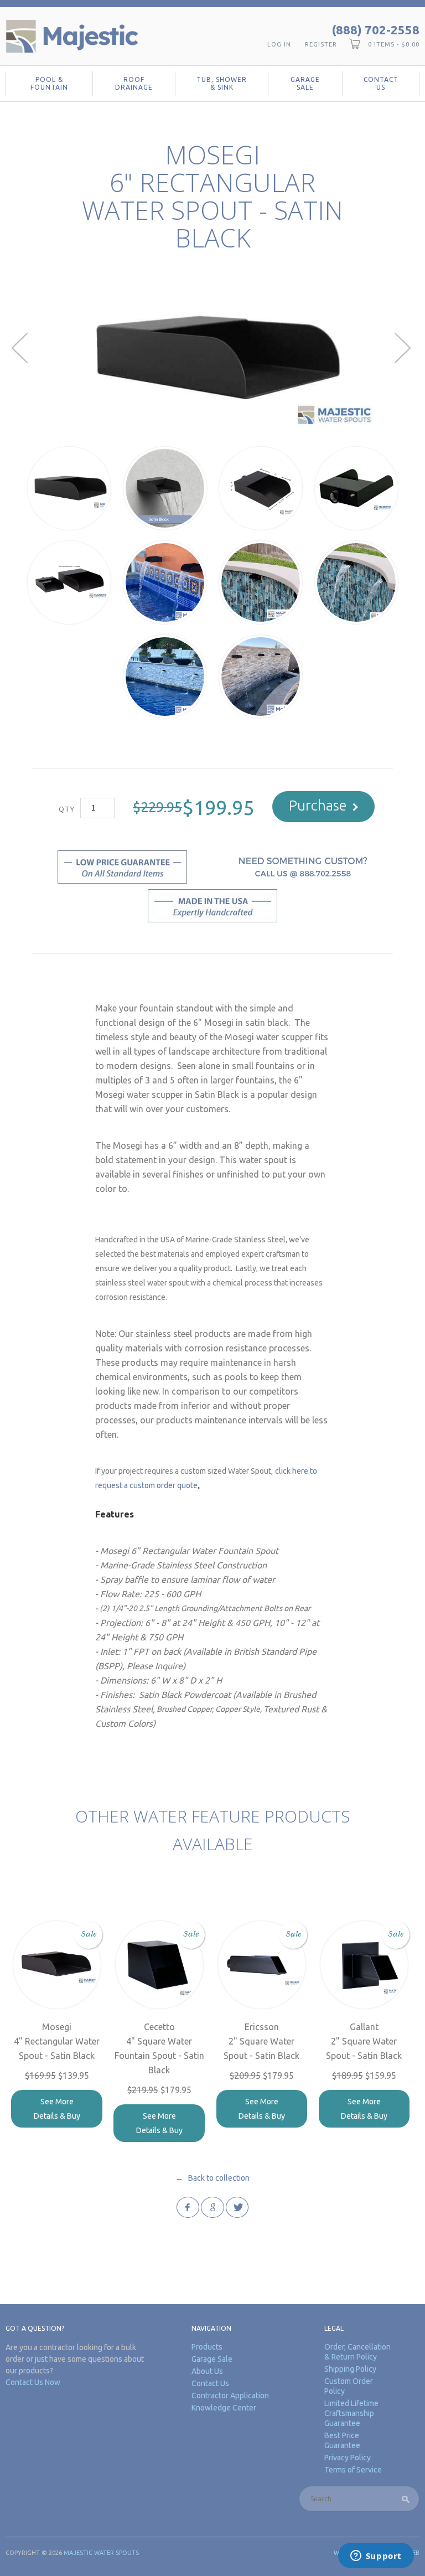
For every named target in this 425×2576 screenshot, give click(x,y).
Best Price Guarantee (342, 2440)
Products (207, 2347)
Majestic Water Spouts (101, 2553)
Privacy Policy (348, 2458)
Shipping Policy (350, 2369)
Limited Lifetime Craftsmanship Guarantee (351, 2413)
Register (321, 44)
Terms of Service (353, 2470)
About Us (207, 2371)
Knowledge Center (224, 2408)
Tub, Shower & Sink (222, 83)
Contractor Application (230, 2396)
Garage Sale (305, 83)
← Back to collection (212, 2178)
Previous (21, 348)
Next (404, 348)
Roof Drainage (134, 83)
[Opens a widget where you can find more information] (376, 2557)
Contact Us (381, 83)
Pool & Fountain (49, 83)
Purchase (318, 805)
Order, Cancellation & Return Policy (357, 2352)
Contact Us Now (33, 2382)
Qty (67, 809)
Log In (279, 44)
